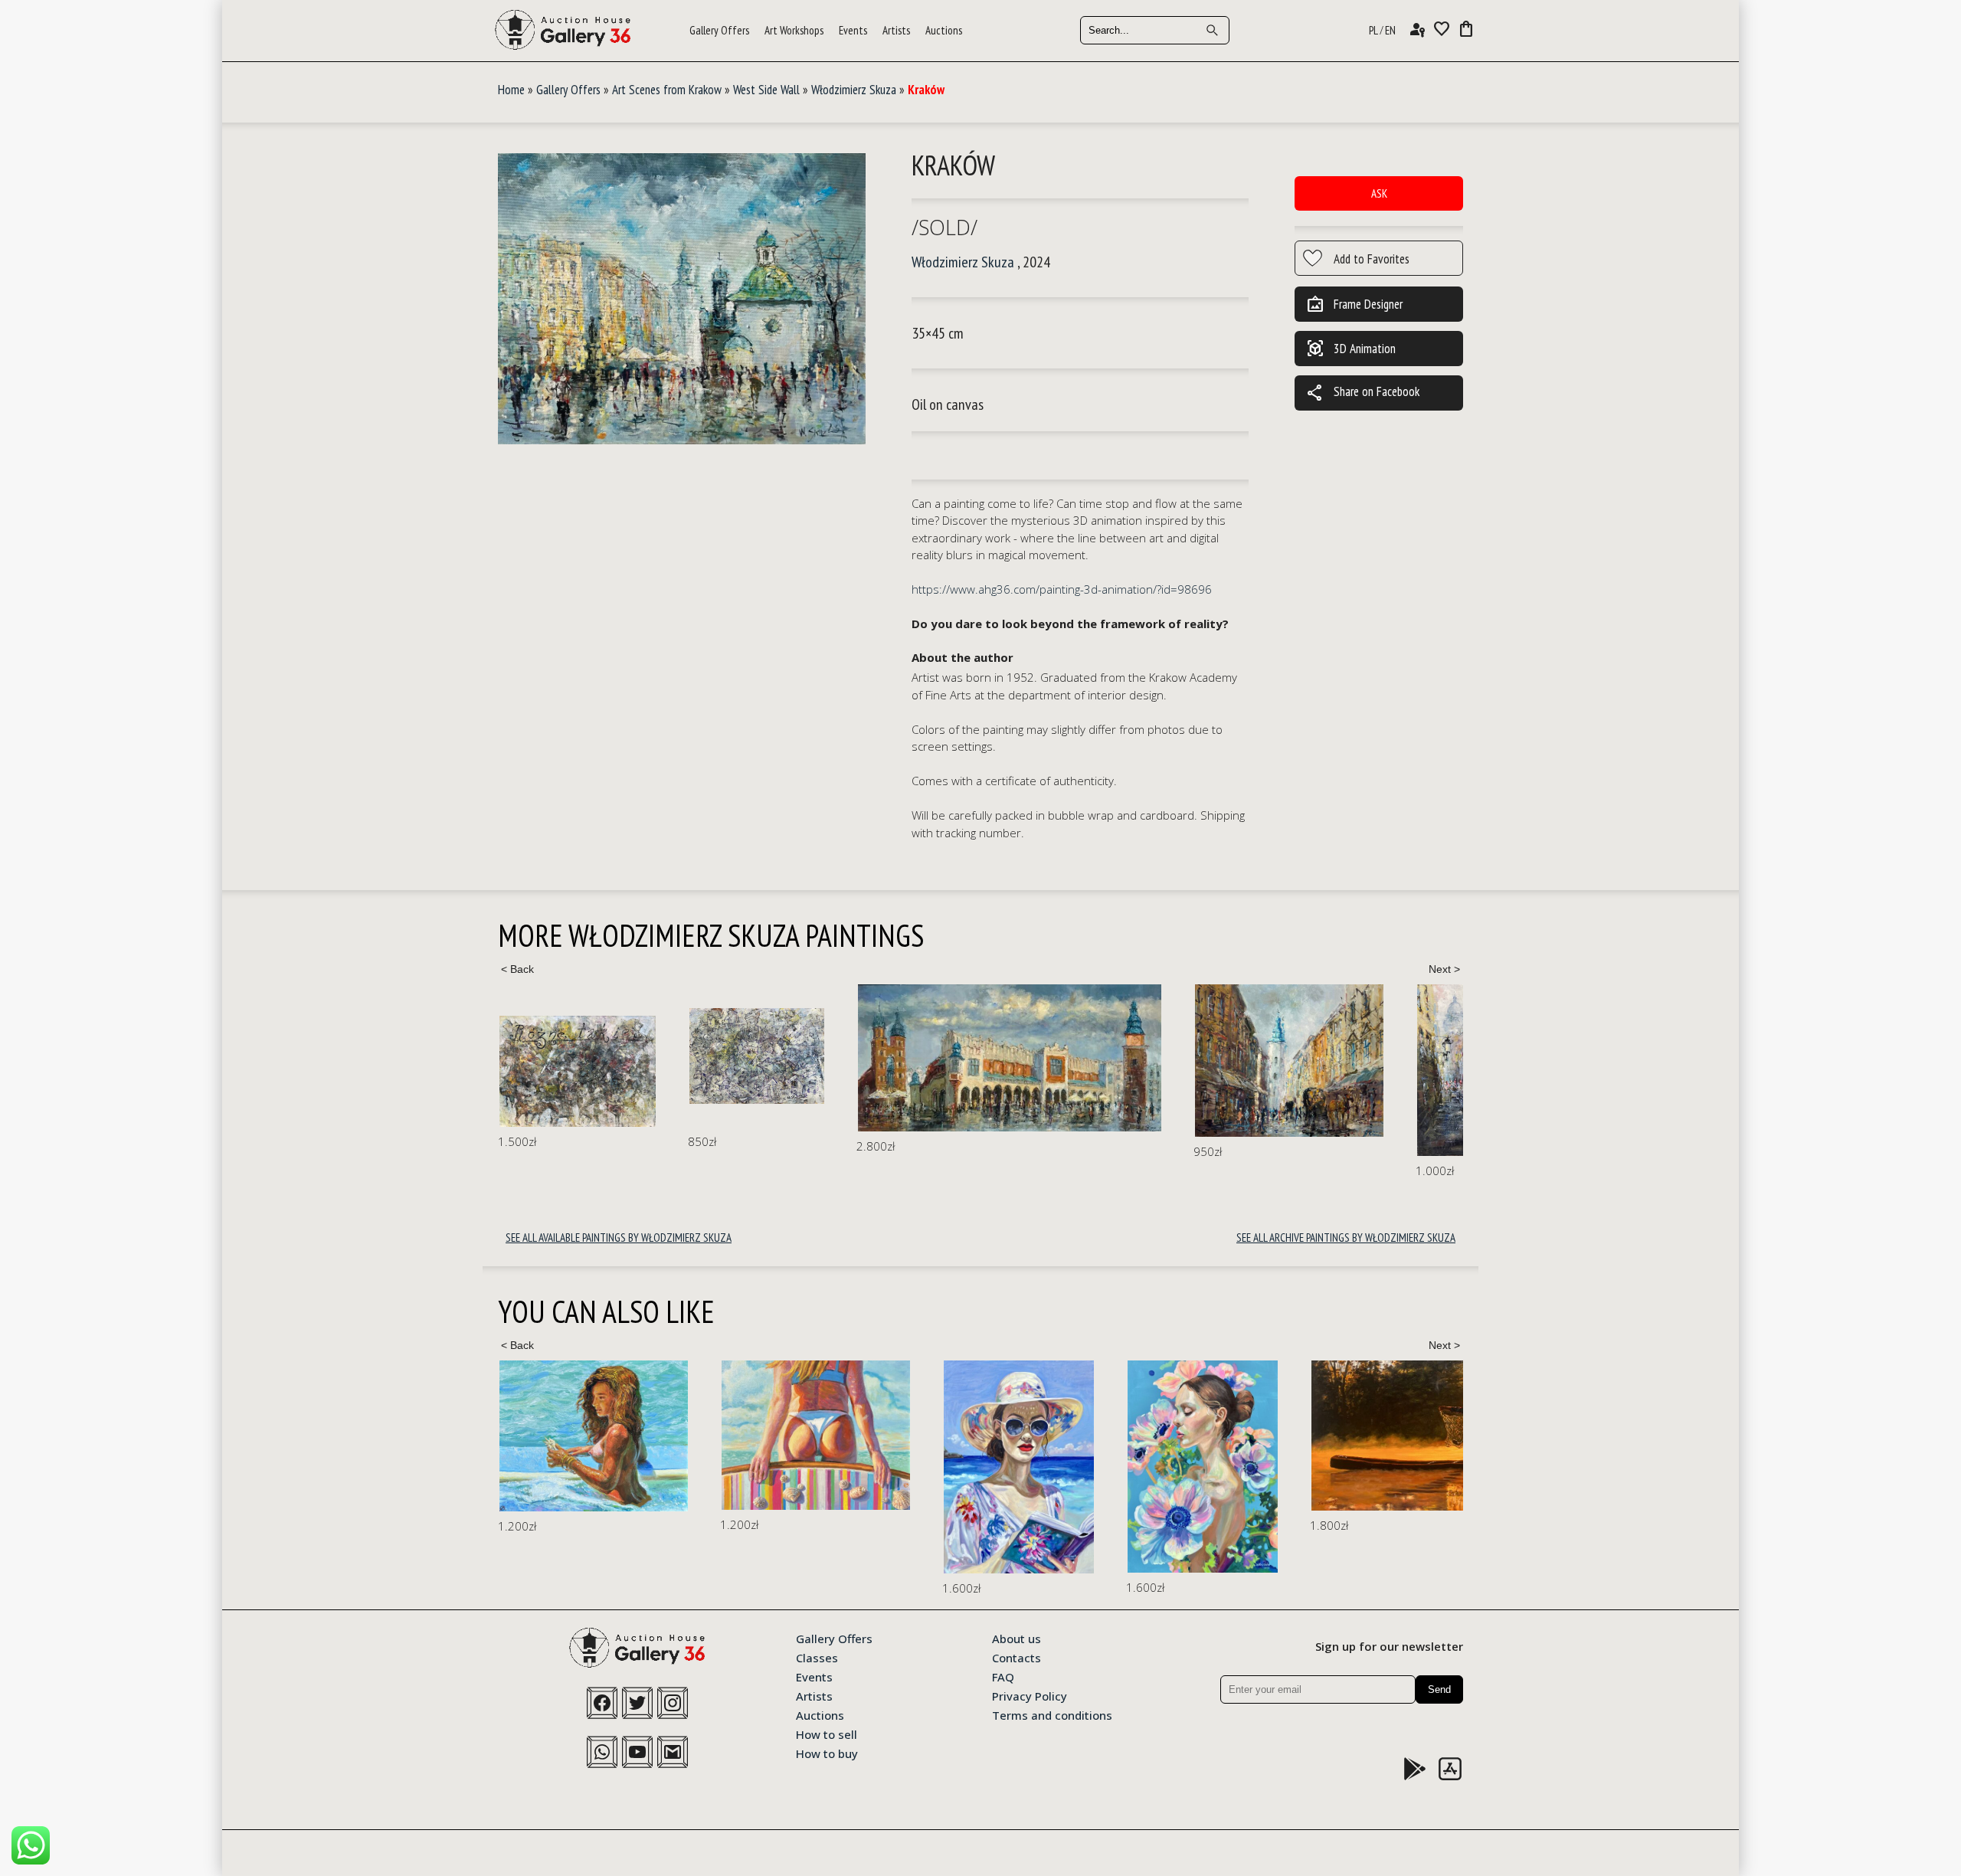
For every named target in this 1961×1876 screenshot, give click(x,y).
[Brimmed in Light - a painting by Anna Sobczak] (797, 1467)
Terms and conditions (1052, 1714)
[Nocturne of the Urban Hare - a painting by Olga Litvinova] (1440, 1457)
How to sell (827, 1734)
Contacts (1017, 1657)
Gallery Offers (719, 30)
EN (1390, 30)
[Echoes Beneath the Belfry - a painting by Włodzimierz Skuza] (1099, 1061)
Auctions (944, 30)
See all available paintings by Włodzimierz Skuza (619, 1238)
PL (1373, 30)
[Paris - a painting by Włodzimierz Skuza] (1293, 1070)
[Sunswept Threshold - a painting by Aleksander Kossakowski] (594, 1435)
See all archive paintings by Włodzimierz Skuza (1346, 1238)
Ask (1379, 193)
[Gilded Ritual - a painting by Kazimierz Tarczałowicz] (1210, 1435)
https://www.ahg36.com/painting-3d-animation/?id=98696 (1062, 589)
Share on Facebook (1363, 393)
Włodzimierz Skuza (854, 90)
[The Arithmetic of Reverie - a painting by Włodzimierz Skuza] (567, 1056)
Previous (517, 969)
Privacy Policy (1030, 1695)
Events (853, 30)
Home (511, 90)
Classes (817, 1657)
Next (1444, 969)
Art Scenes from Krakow (667, 90)
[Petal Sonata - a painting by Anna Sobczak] (980, 1467)
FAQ (1003, 1676)
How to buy (827, 1753)
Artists (896, 30)
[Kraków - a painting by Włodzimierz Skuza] (682, 300)
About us (1017, 1638)
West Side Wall (766, 90)
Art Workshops (794, 30)
